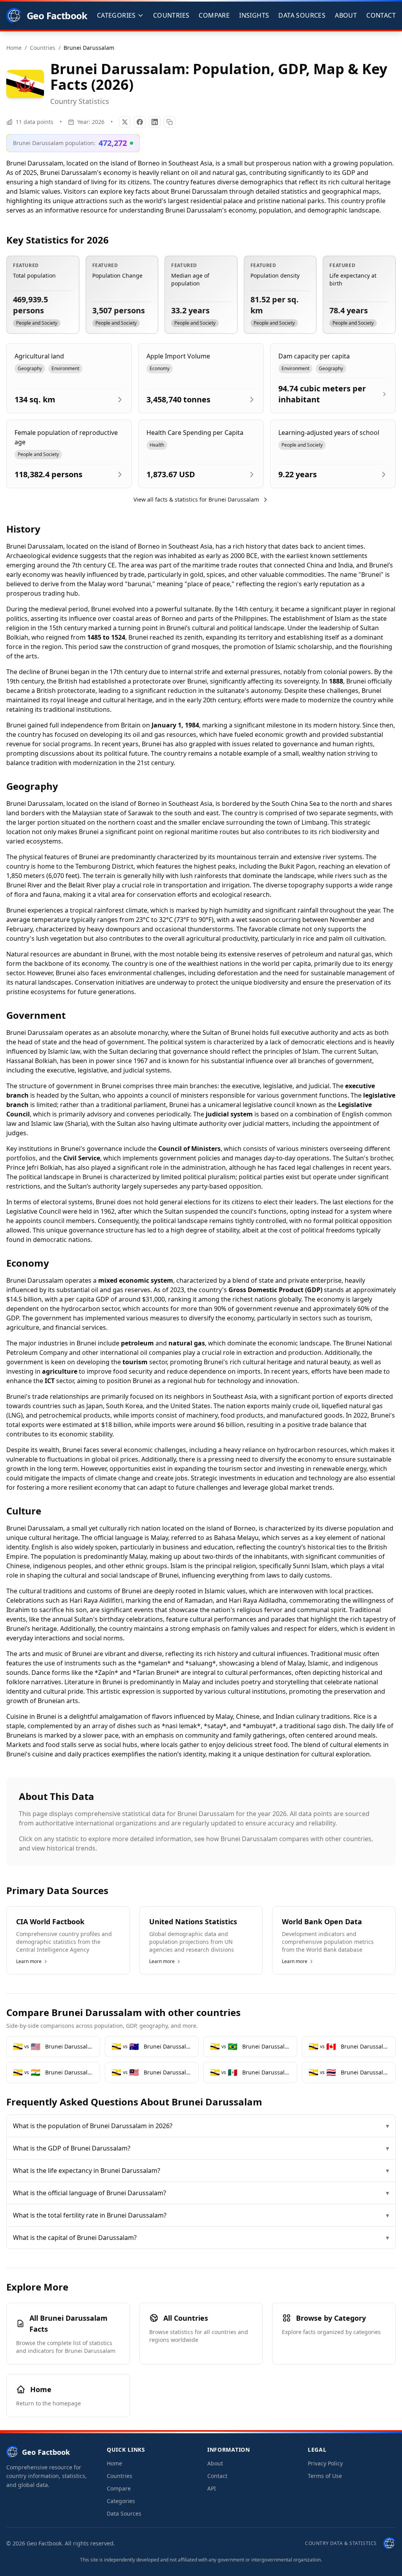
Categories (121, 2501)
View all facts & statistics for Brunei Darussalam (196, 499)
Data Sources (302, 15)
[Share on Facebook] (140, 122)
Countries (171, 15)
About (346, 15)
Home (114, 2463)
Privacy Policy (325, 2463)
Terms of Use (325, 2476)
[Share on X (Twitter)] (125, 122)
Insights (254, 15)
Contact (381, 15)
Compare (214, 15)
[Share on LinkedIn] (155, 122)
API (212, 2488)
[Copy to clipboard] (170, 122)
